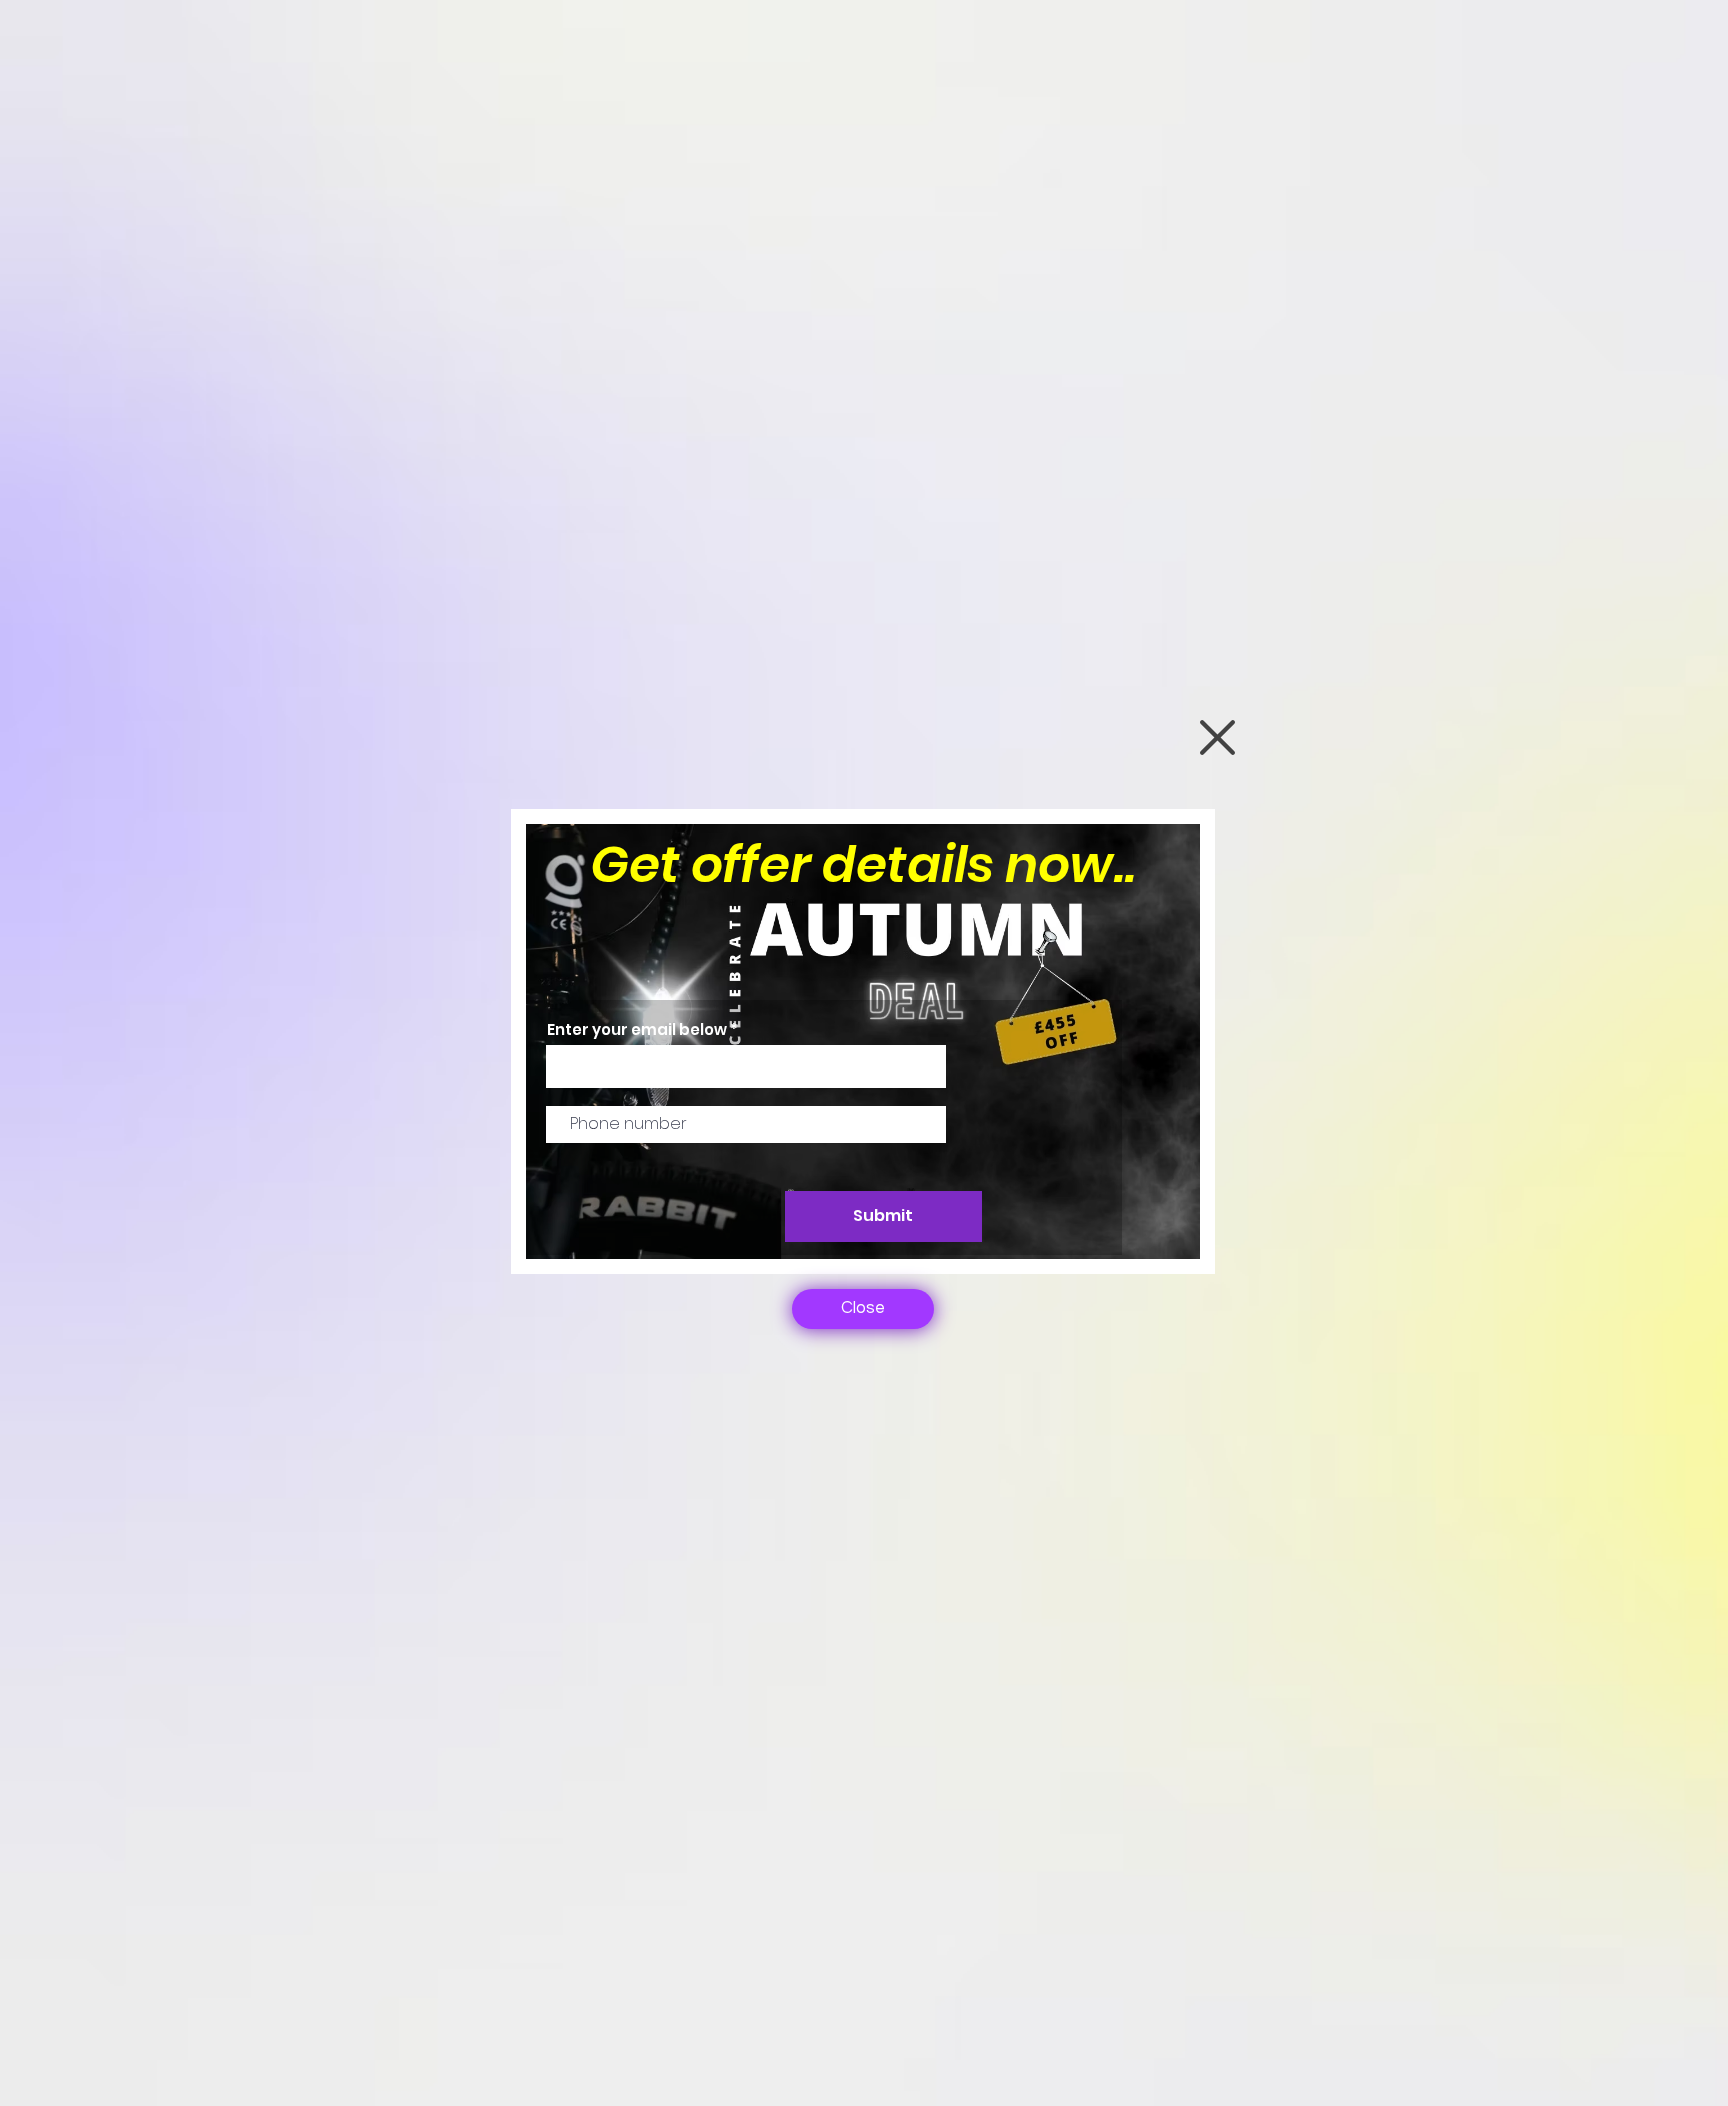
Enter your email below (637, 1029)
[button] (1217, 737)
